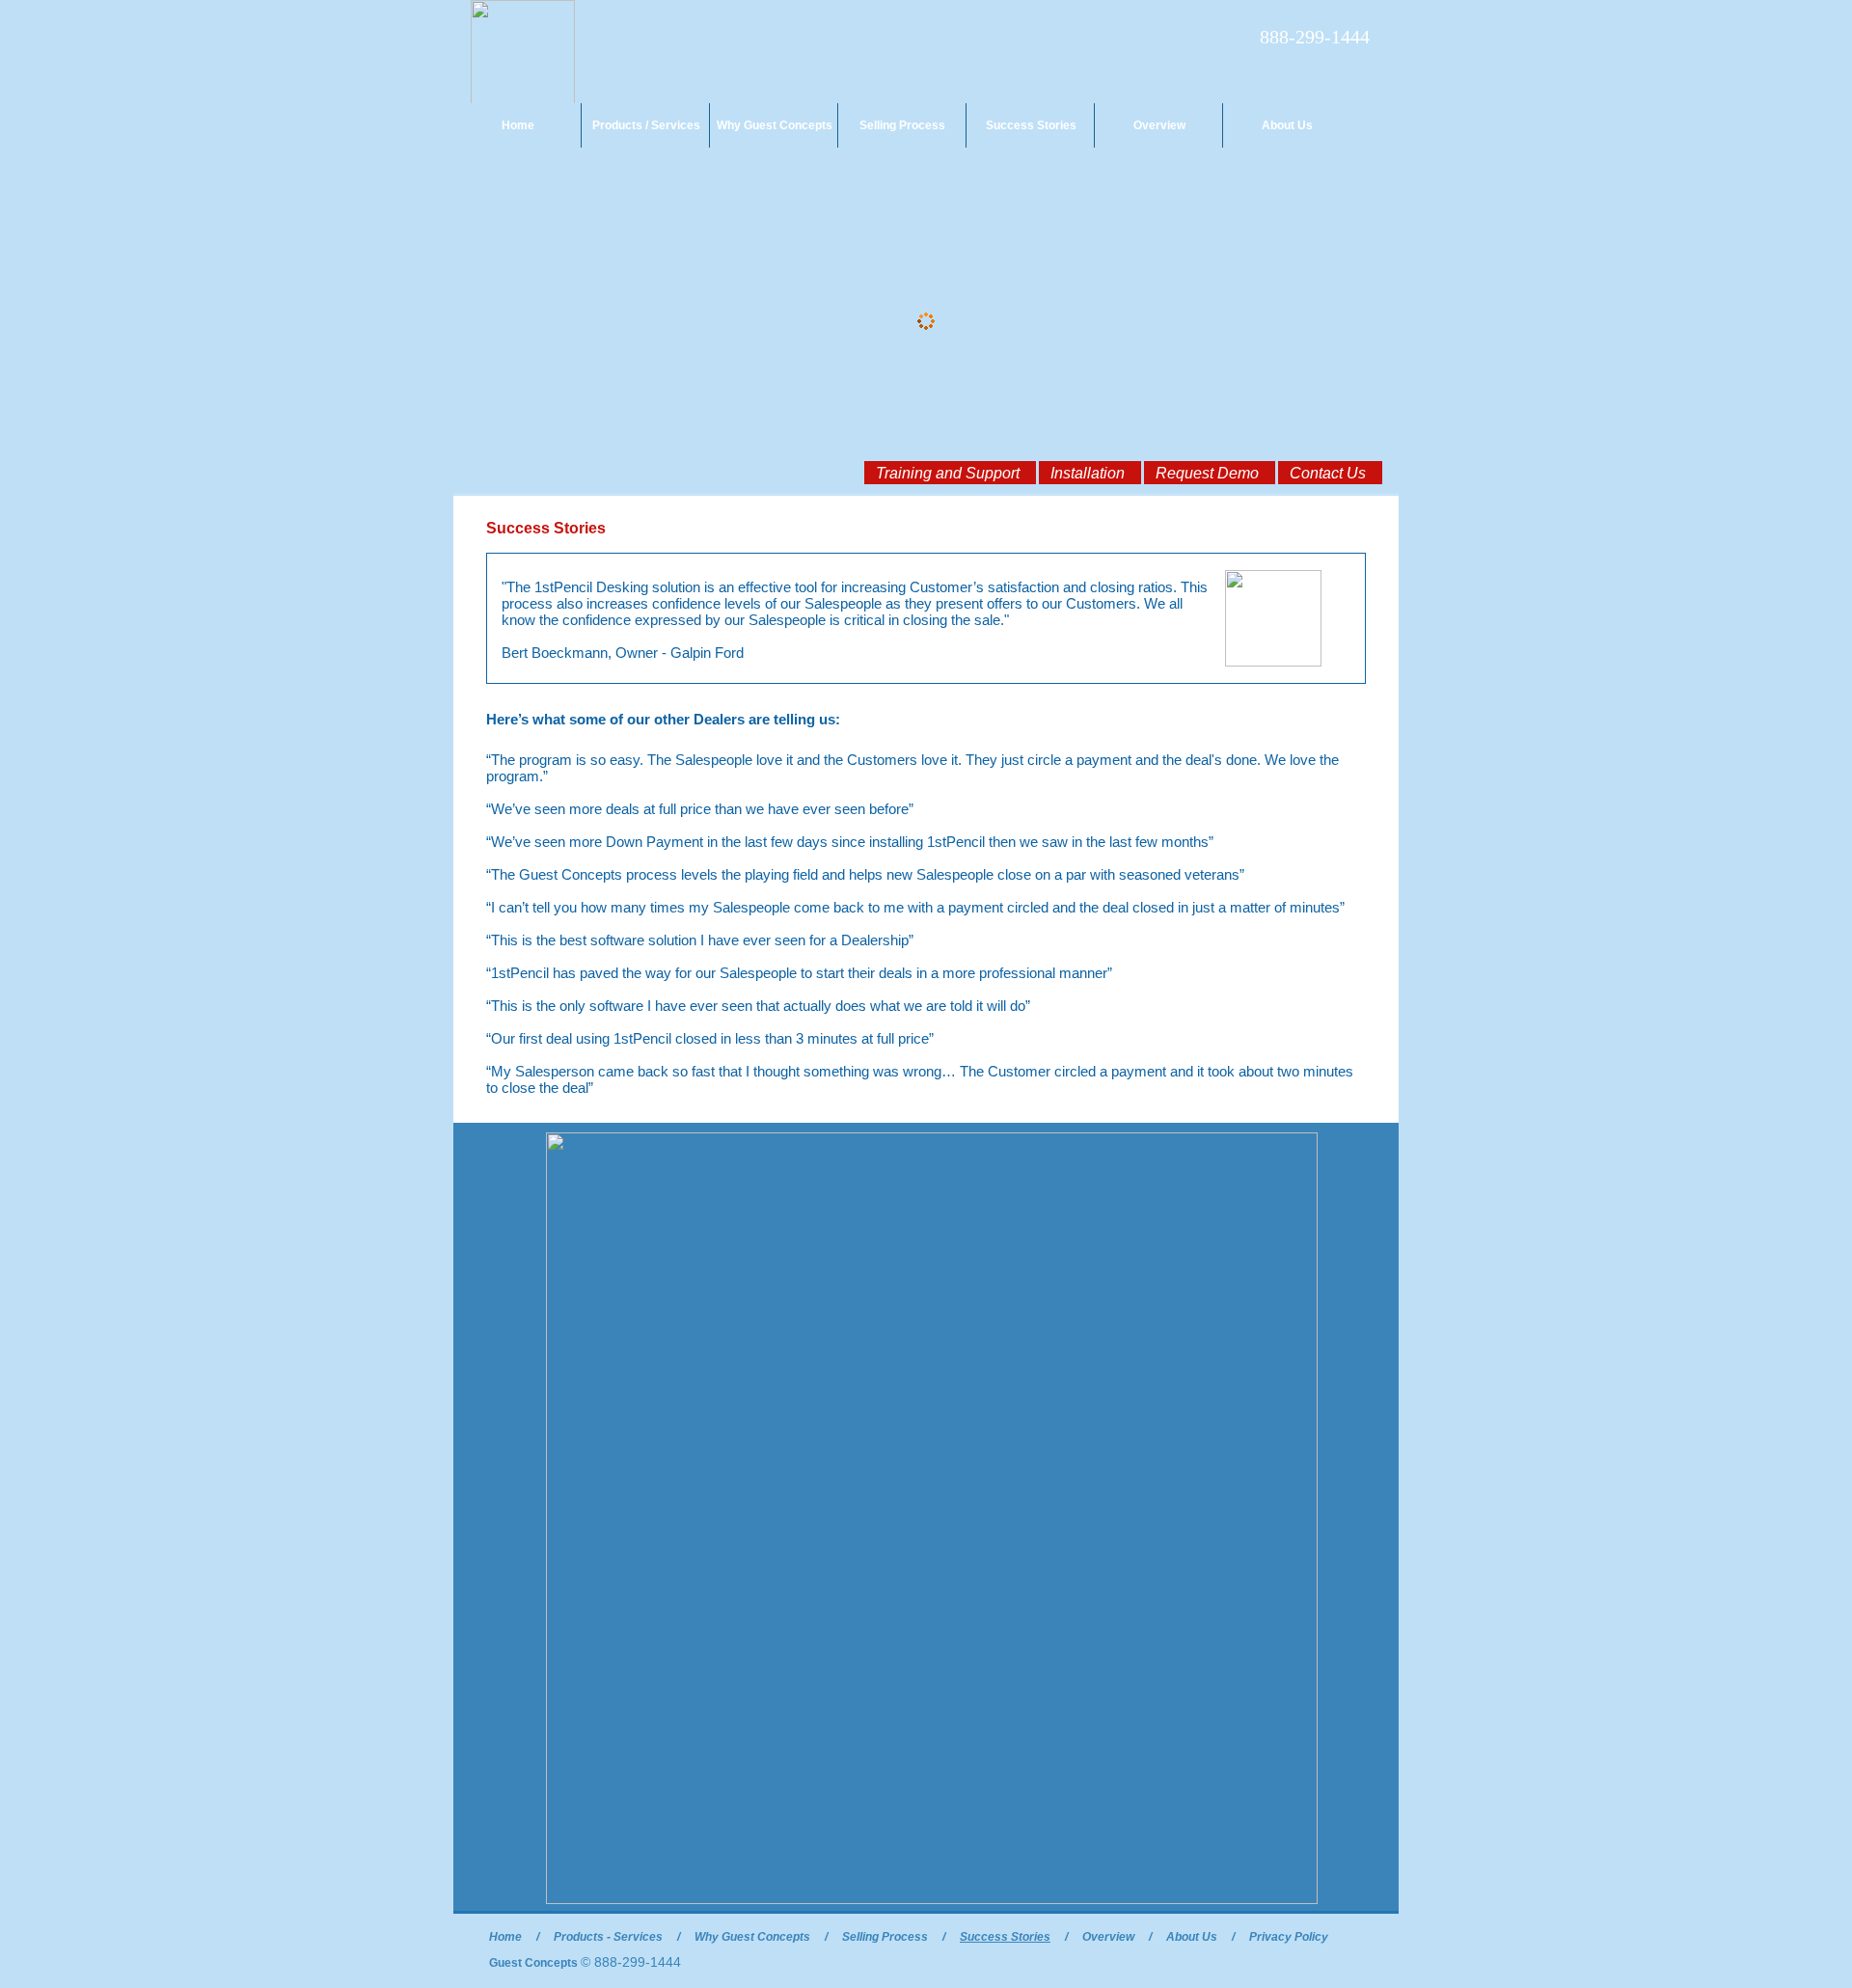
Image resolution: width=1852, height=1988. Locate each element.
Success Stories (1031, 125)
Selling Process (902, 125)
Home (518, 125)
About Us (1287, 125)
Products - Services (608, 1937)
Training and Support (948, 473)
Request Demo (1207, 473)
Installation (1088, 473)
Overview (1159, 125)
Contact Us (1328, 473)
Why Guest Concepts (775, 125)
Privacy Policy (1289, 1937)
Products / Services (646, 125)
